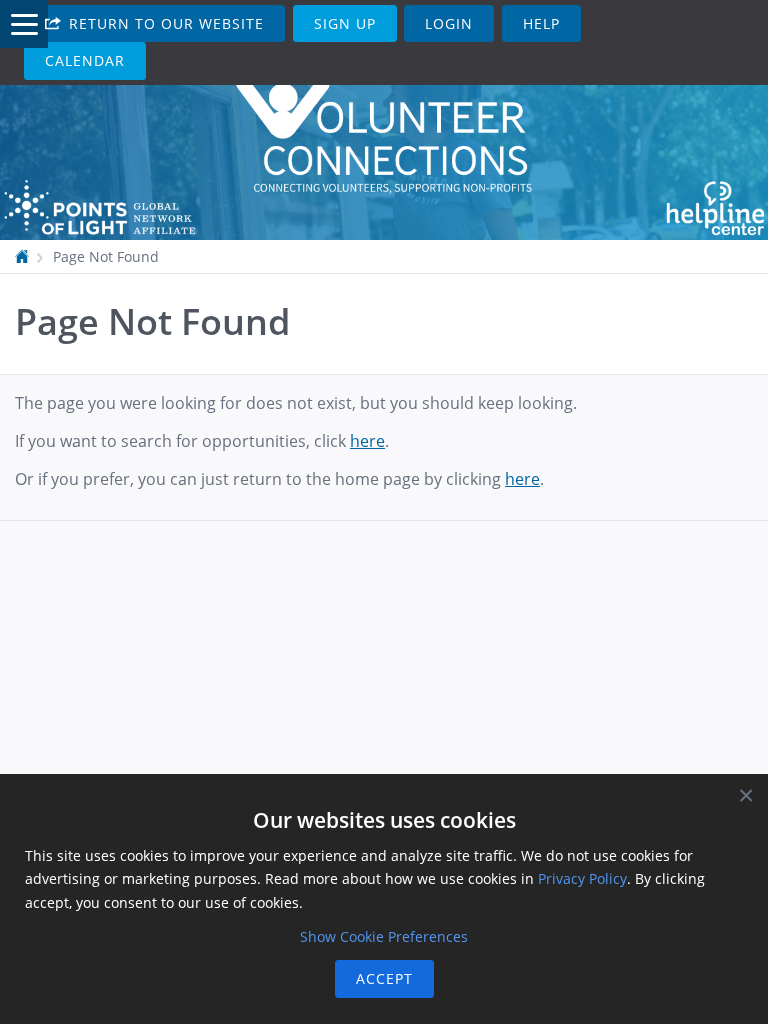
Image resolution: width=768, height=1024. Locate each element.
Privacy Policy (582, 878)
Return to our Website (164, 23)
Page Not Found (106, 256)
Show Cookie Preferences (384, 936)
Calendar (85, 60)
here (367, 441)
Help (541, 23)
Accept (384, 978)
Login (449, 23)
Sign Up (345, 23)
